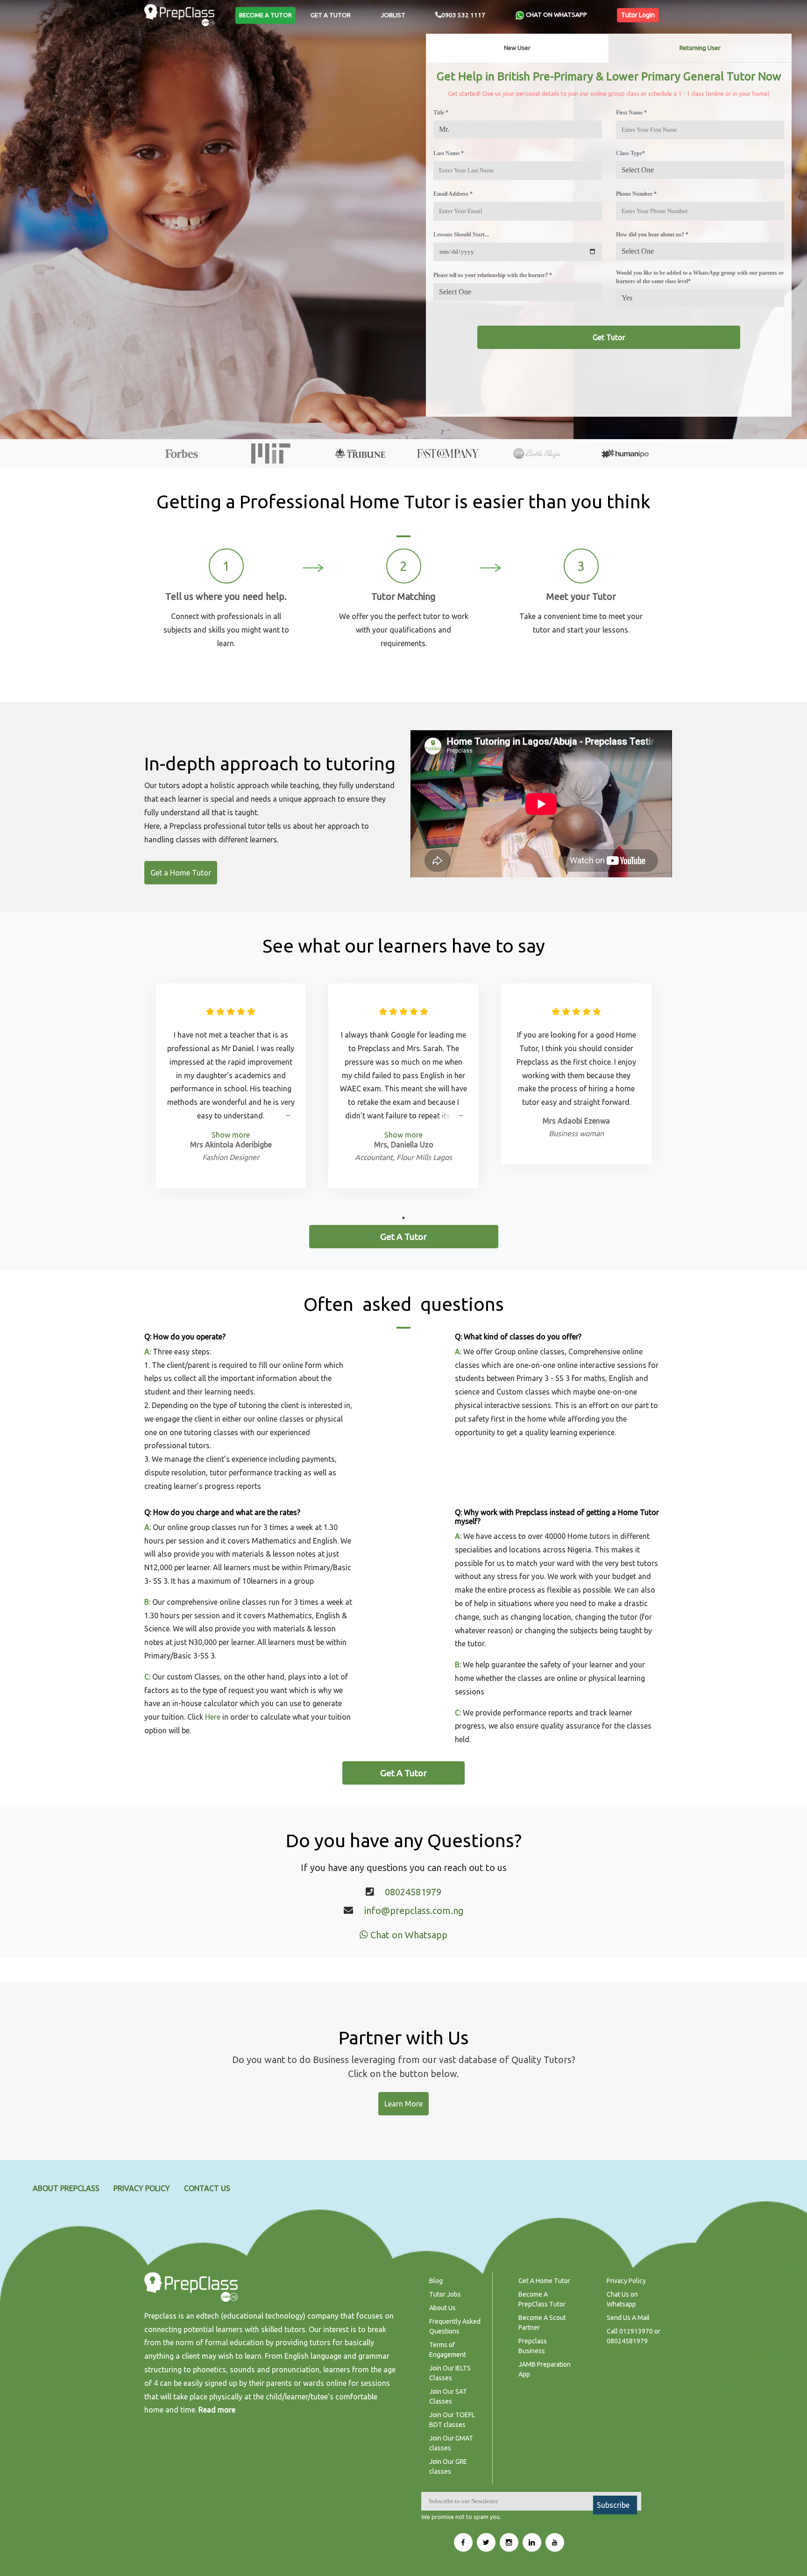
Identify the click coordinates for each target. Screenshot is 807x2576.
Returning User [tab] (700, 48)
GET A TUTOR (331, 15)
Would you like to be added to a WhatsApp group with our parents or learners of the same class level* (700, 277)
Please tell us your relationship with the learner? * (493, 275)
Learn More (403, 2104)
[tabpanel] (231, 1086)
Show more (231, 1135)
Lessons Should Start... (461, 235)
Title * (441, 113)
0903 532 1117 (463, 15)
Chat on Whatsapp (408, 1935)
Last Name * (449, 153)
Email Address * (453, 194)
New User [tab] (517, 48)
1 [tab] (403, 1218)
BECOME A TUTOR (265, 15)
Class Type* (630, 153)
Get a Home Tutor (181, 873)
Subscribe (613, 2505)
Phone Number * (636, 194)
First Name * (631, 113)
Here (213, 1717)
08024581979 (413, 1892)
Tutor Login (638, 15)
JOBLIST (393, 15)
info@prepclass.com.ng (414, 1911)
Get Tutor (609, 337)
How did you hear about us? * (652, 235)
